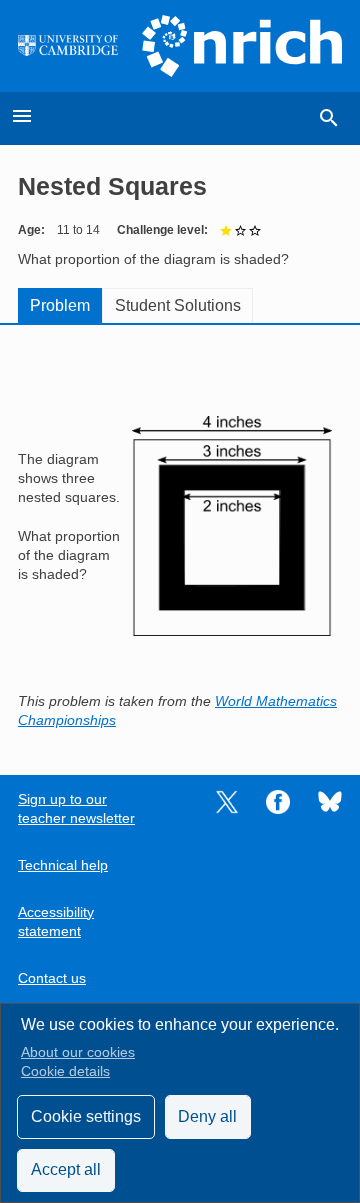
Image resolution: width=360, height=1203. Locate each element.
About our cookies (78, 1052)
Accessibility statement (56, 922)
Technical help (63, 865)
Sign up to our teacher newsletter (76, 809)
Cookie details (65, 1071)
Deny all (207, 1116)
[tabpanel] (180, 536)
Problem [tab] (60, 305)
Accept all (66, 1169)
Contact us (52, 978)
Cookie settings (86, 1116)
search (329, 118)
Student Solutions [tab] (178, 305)
